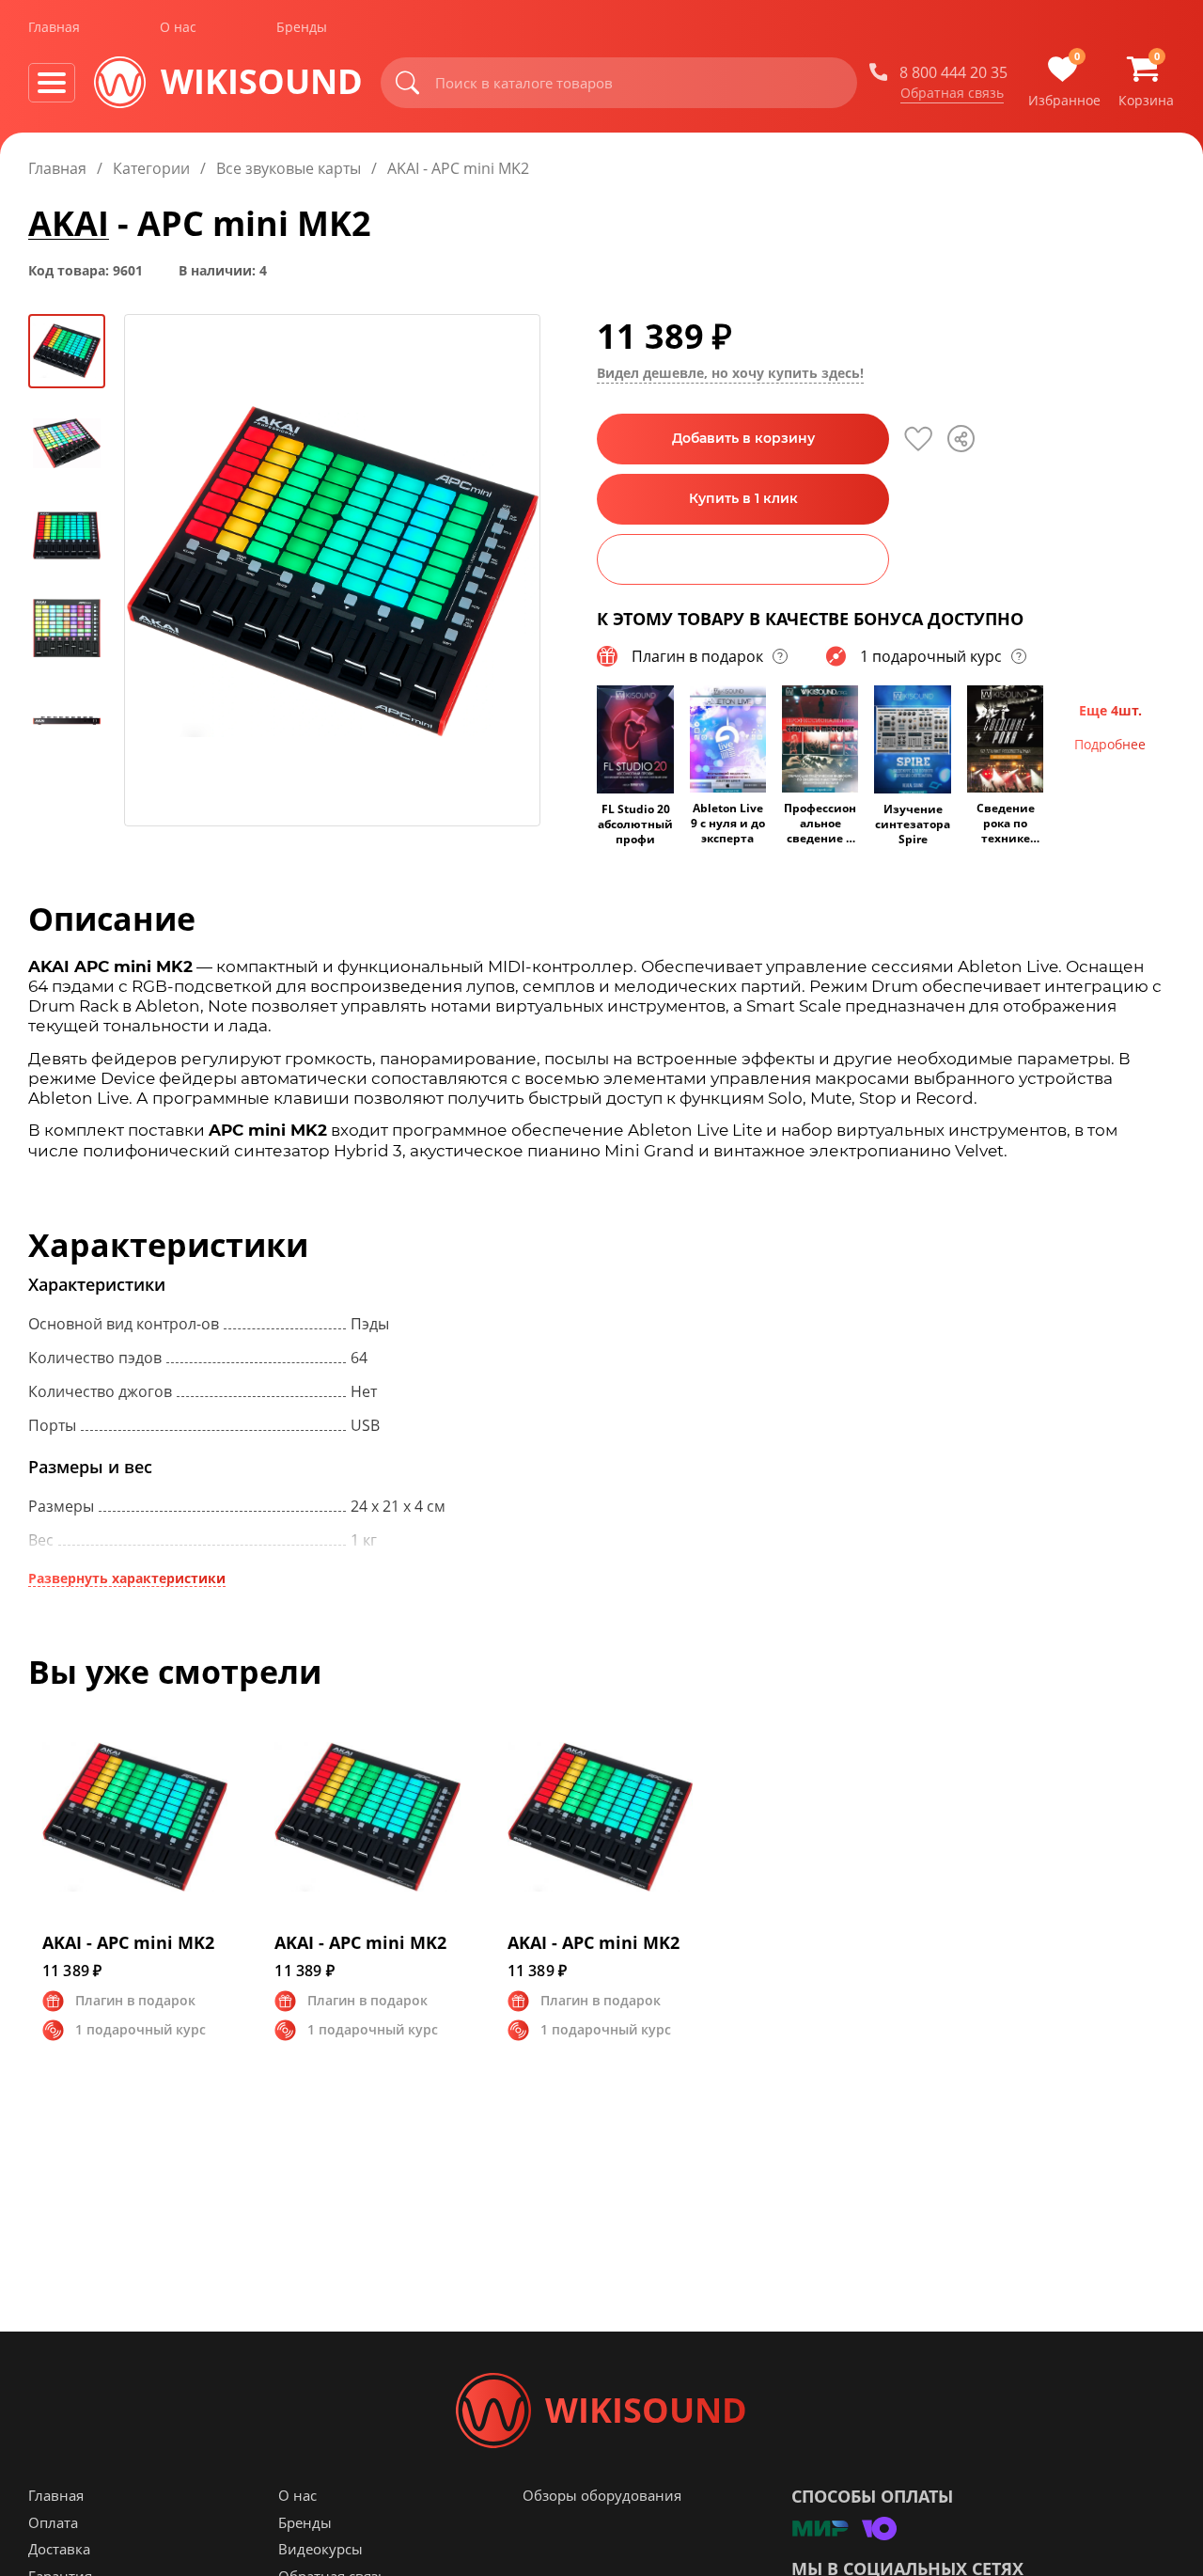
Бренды (302, 27)
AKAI (69, 223)
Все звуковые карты (289, 168)
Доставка (59, 2549)
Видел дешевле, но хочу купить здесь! (730, 373)
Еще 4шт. (1110, 710)
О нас (178, 27)
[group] (332, 570)
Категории (151, 168)
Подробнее (1110, 744)
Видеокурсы (320, 2549)
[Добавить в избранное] (918, 439)
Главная (54, 27)
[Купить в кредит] (743, 559)
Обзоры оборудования (602, 2495)
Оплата (53, 2522)
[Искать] (408, 83)
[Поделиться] (961, 439)
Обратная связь (952, 93)
